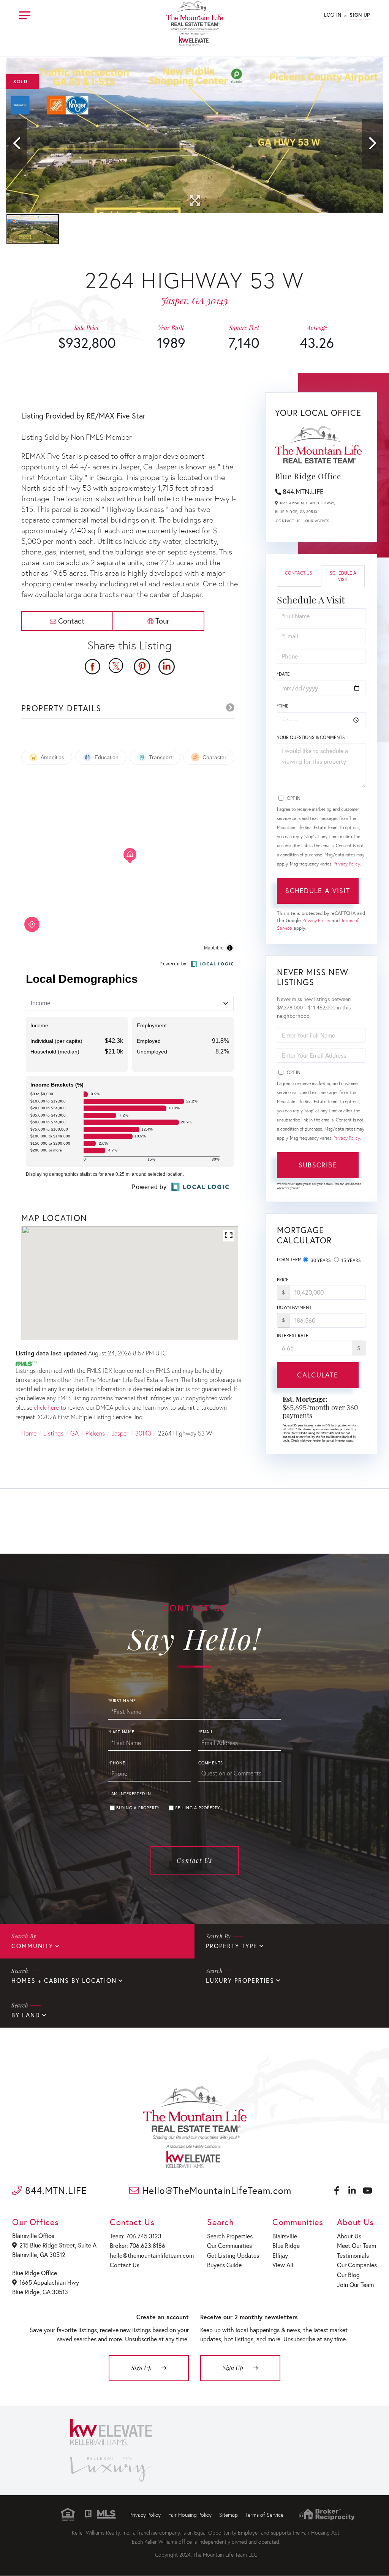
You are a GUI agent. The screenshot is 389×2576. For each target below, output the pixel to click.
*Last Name (121, 1732)
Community (32, 1946)
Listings (53, 1433)
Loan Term (289, 1260)
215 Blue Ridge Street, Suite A (58, 2245)
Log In (333, 15)
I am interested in (130, 1794)
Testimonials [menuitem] (353, 2255)
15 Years (351, 1260)
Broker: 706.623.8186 (138, 2245)
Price (283, 1280)
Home (29, 1433)
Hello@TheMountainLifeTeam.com (215, 2190)
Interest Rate (293, 1335)
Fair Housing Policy (190, 2515)
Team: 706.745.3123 (136, 2236)
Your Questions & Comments (311, 737)
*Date (283, 674)
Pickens (95, 1433)
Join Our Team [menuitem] (355, 2285)
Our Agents (317, 521)
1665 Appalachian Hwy (49, 2282)
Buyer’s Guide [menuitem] (224, 2265)
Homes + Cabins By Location (64, 1980)
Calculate (318, 1375)
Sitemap (228, 2515)
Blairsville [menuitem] (285, 2236)
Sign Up (360, 15)
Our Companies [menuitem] (357, 2265)
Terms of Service (264, 2515)
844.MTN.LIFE (303, 491)
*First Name (122, 1701)
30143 (143, 1433)
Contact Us (288, 521)
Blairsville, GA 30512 (39, 2255)
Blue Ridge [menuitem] (286, 2245)
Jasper (120, 1433)
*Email (206, 1732)
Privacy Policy (347, 864)
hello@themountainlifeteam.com (152, 2255)
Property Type (232, 1946)
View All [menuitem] (283, 2265)
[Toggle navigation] (25, 14)
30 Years (320, 1260)
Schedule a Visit (343, 576)
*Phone (117, 1763)
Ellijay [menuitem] (280, 2255)
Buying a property (138, 1808)
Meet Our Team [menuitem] (357, 2245)
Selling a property (198, 1808)
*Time (283, 706)
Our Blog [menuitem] (348, 2275)
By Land (26, 2015)
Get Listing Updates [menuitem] (233, 2255)
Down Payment (294, 1307)
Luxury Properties (240, 1980)
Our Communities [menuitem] (229, 2245)
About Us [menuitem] (349, 2236)
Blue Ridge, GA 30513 (40, 2292)
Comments (211, 1763)
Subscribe (318, 1165)
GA (74, 1433)
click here (46, 1407)
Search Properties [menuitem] (230, 2236)
